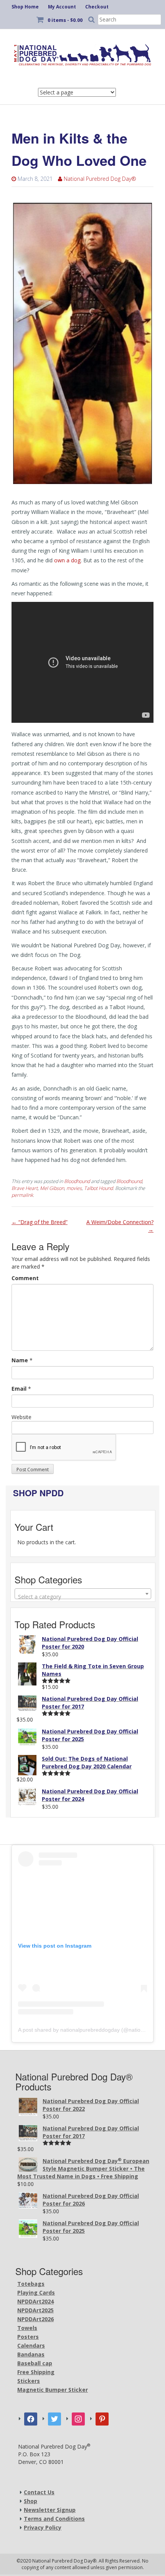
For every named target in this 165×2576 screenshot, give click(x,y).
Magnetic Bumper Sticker (53, 2390)
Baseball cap (35, 2363)
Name (20, 1360)
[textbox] (83, 1597)
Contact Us (39, 2492)
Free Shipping (36, 2372)
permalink (22, 1195)
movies (74, 1188)
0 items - (65, 20)
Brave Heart (25, 1188)
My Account (62, 7)
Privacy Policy (43, 2527)
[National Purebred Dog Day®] (82, 53)
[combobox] (83, 1594)
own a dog (67, 560)
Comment (25, 1278)
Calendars (31, 2345)
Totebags (31, 2284)
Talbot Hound (98, 1188)
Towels (27, 2328)
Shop (31, 2501)
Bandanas (31, 2354)
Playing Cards (36, 2293)
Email (19, 1389)
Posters (28, 2337)
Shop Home (25, 7)
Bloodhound (77, 1181)
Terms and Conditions (54, 2519)
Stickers (29, 2381)
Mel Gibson (52, 1188)
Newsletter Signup (50, 2510)
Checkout (97, 7)
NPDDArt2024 (35, 2301)
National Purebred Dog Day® (100, 179)
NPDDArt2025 (35, 2310)
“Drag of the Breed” (40, 1222)
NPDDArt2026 (35, 2319)
